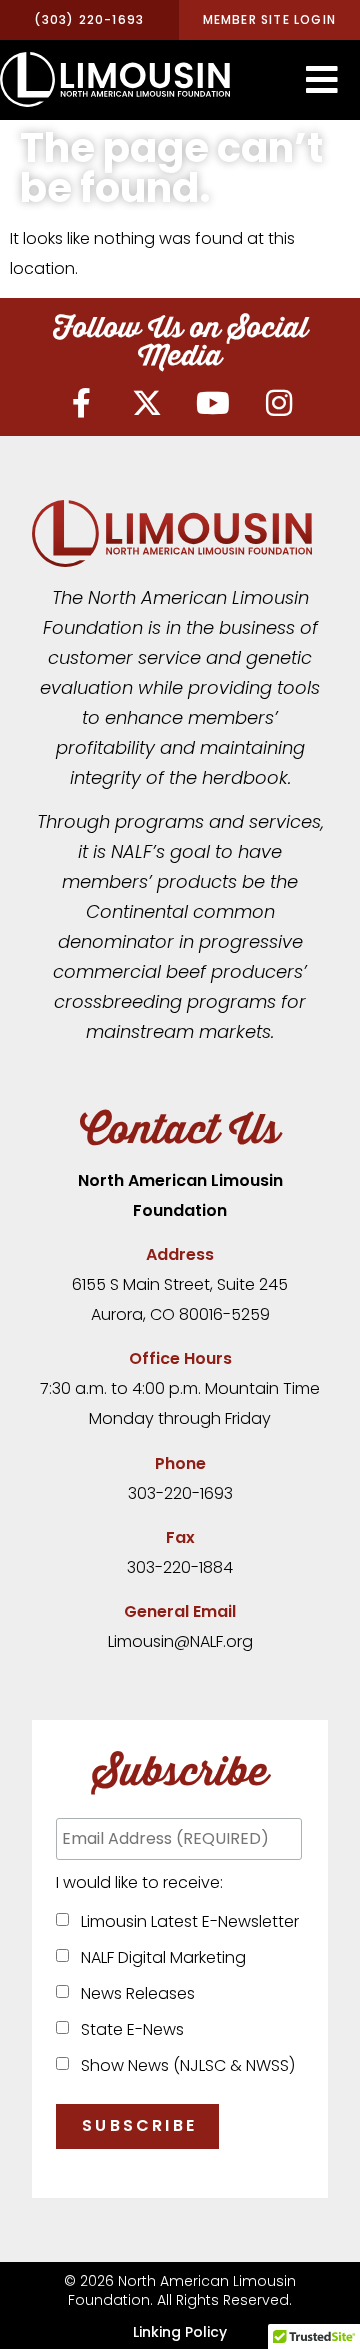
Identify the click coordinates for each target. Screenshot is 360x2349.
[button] (322, 80)
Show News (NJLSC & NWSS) (184, 2065)
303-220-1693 (180, 1493)
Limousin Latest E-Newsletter (186, 1921)
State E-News (128, 2029)
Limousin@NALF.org (180, 1641)
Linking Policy (180, 2332)
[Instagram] (279, 403)
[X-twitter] (147, 403)
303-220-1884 (180, 1567)
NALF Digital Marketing (159, 1957)
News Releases (134, 1993)
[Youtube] (213, 403)
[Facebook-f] (81, 403)
